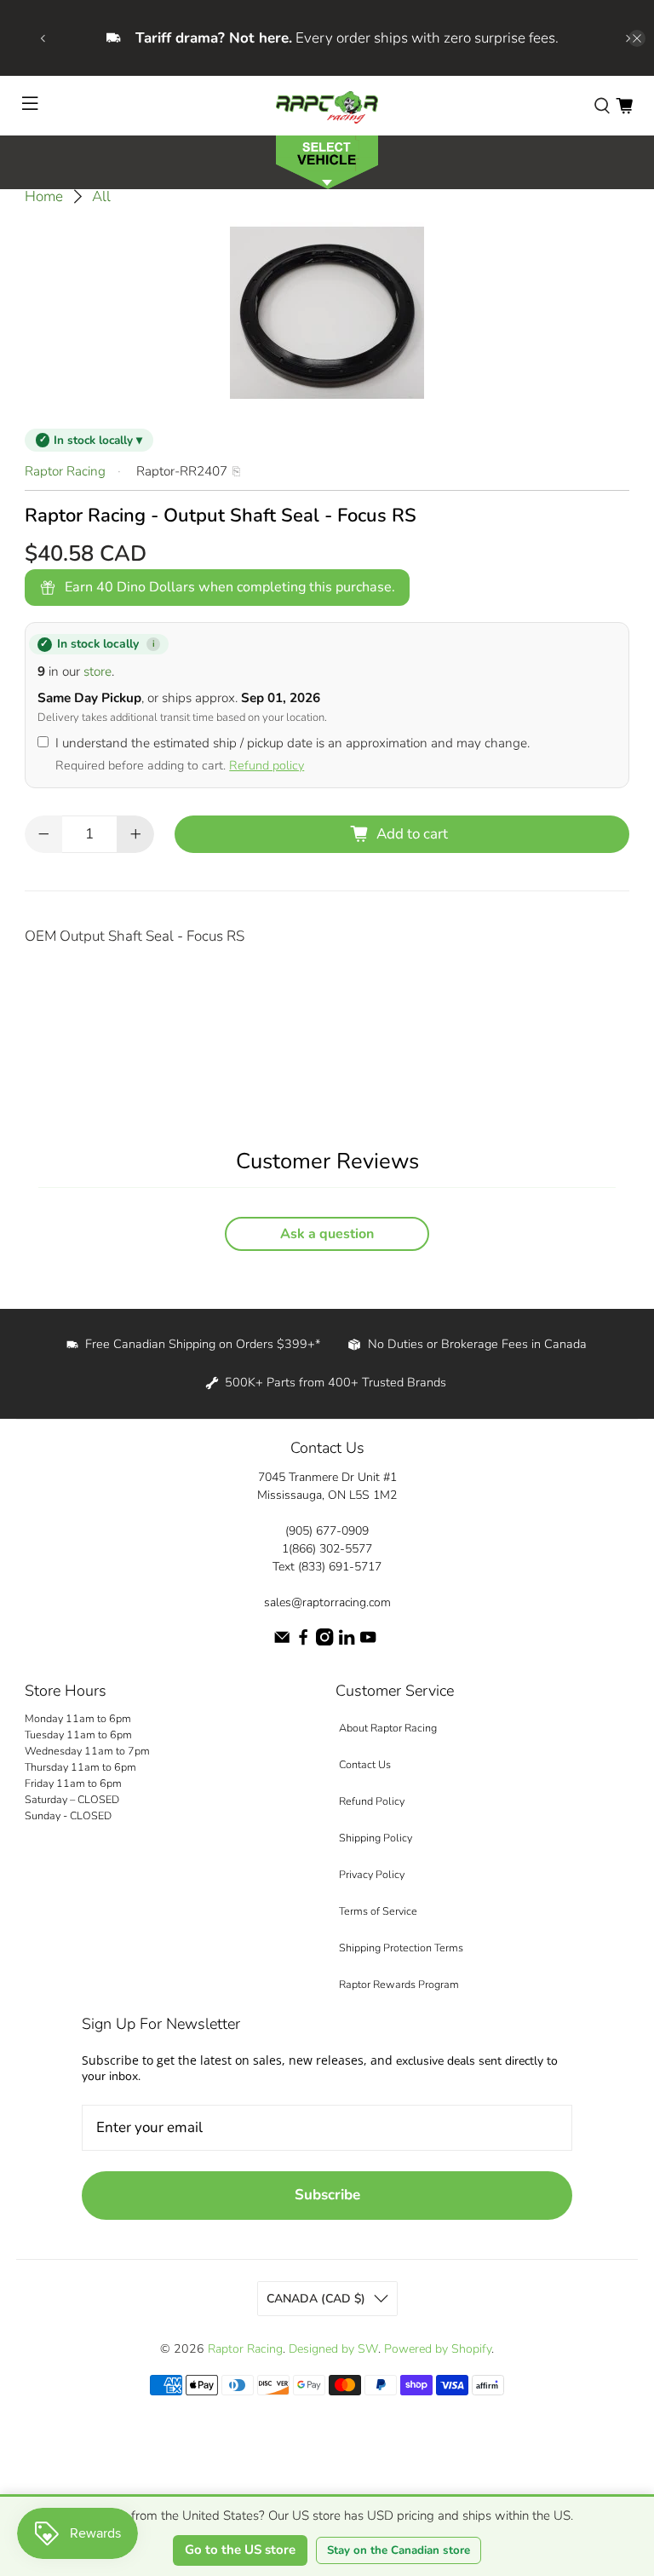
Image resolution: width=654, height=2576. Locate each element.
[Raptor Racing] (327, 106)
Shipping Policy (376, 1838)
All (101, 196)
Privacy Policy (372, 1874)
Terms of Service (378, 1911)
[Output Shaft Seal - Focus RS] (327, 313)
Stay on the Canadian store (399, 2550)
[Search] (602, 106)
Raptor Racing (65, 471)
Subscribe (327, 2195)
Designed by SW (333, 2349)
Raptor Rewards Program (399, 1984)
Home (44, 196)
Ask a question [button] (327, 1234)
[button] (327, 161)
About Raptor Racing (388, 1728)
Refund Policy (372, 1801)
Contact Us (365, 1764)
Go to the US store (240, 2550)
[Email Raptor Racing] (282, 1642)
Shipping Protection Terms (401, 1948)
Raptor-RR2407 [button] (182, 471)
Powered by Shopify (438, 2349)
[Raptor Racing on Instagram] (324, 1642)
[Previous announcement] (43, 38)
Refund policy (267, 765)
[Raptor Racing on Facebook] (303, 1642)
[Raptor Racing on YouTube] (368, 1642)
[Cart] (624, 106)
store (98, 671)
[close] (637, 38)
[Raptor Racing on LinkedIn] (347, 1642)
